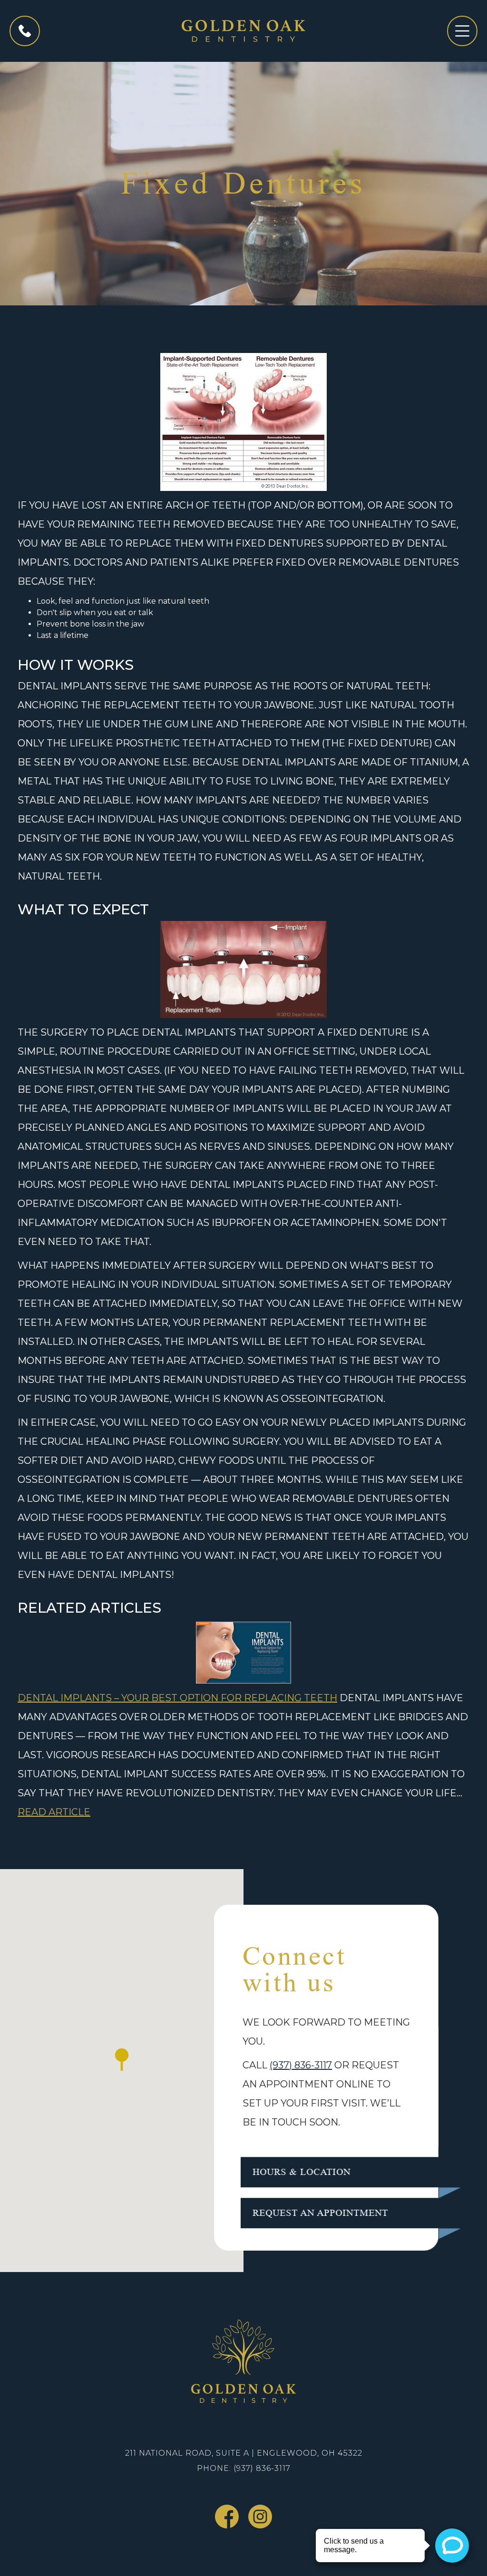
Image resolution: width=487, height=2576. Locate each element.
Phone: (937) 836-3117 (244, 2468)
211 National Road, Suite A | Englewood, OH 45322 (244, 2453)
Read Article (54, 1812)
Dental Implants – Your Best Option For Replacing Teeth (177, 1698)
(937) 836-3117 (301, 2065)
